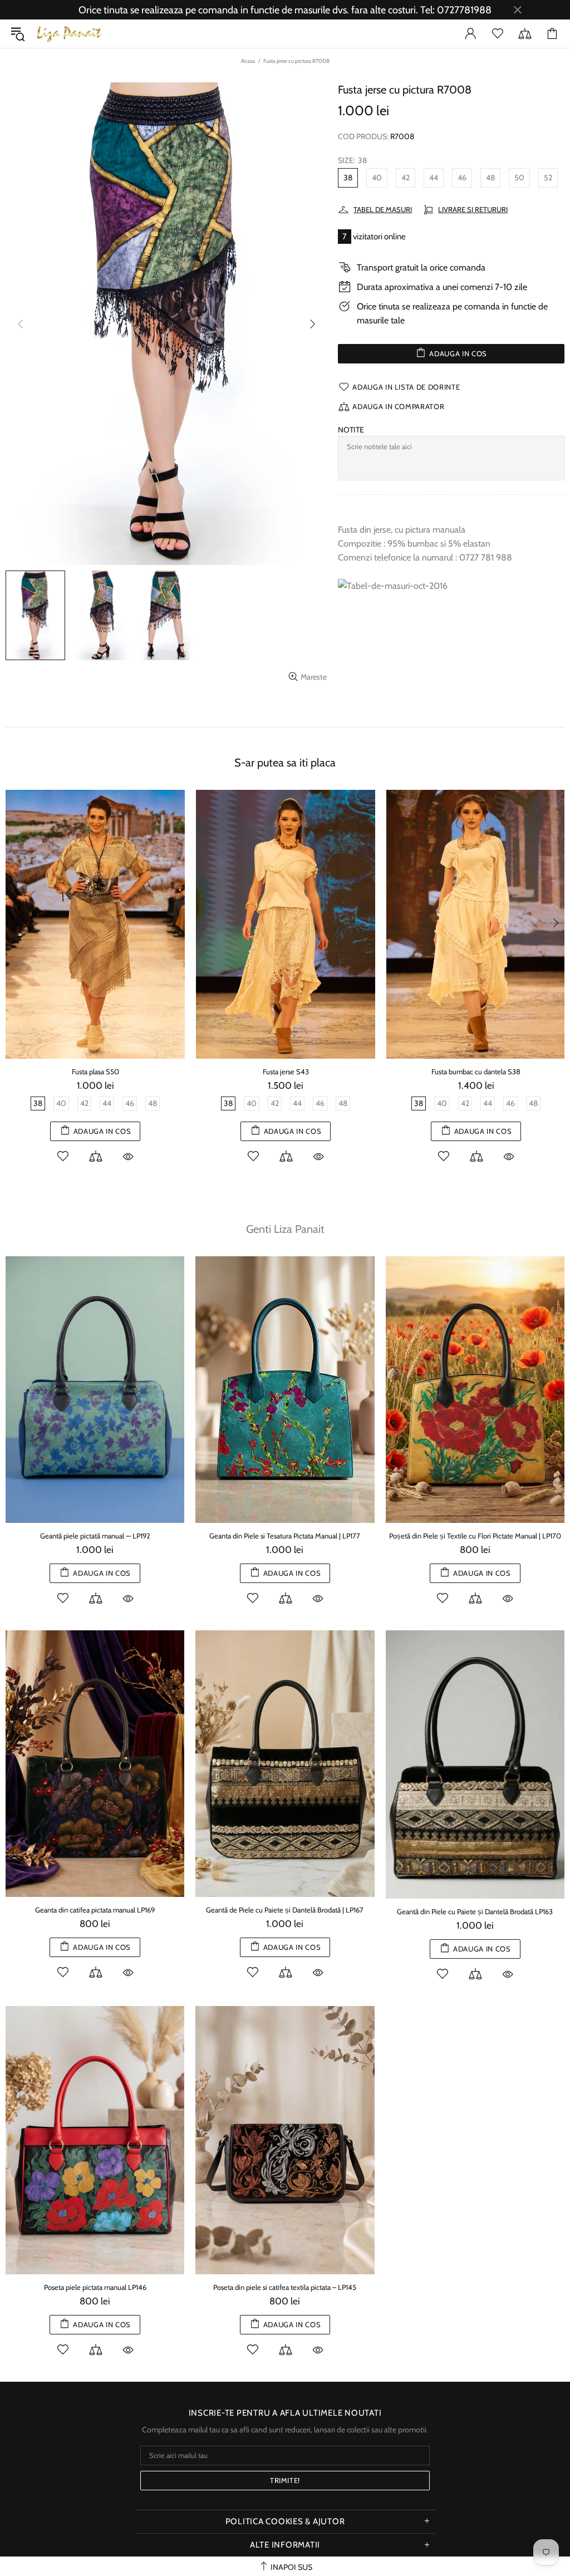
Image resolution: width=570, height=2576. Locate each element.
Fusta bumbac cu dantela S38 (476, 1071)
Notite (351, 430)
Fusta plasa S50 (95, 1071)
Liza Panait (69, 34)
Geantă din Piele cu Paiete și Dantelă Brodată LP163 (475, 1911)
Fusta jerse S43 (286, 1071)
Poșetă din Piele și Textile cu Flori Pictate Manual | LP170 (475, 1536)
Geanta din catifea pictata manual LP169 (95, 1910)
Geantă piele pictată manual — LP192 (95, 1536)
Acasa (248, 61)
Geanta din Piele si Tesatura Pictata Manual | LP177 (285, 1536)
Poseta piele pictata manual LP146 (95, 2287)
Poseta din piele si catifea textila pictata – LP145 (285, 2287)
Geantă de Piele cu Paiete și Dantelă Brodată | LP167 (285, 1910)
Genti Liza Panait (285, 1229)
